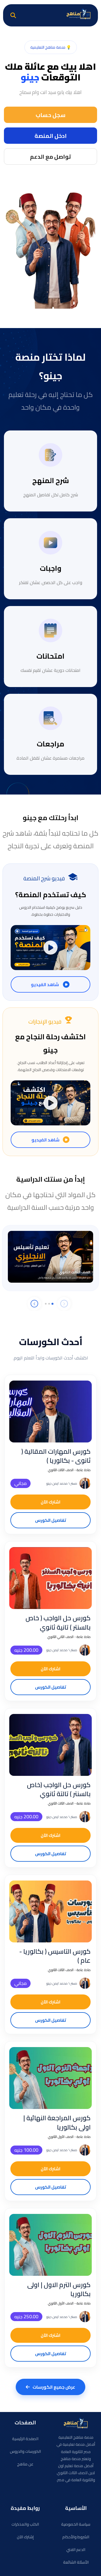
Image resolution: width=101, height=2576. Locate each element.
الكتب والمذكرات (25, 2524)
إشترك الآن (25, 2537)
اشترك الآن (50, 1502)
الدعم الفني (76, 2550)
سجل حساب (50, 115)
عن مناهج (25, 2464)
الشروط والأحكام (76, 2537)
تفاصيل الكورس (51, 1520)
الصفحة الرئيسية (25, 2439)
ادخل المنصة (51, 136)
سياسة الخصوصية (76, 2524)
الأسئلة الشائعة (76, 2562)
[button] (52, 1304)
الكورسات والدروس (25, 2451)
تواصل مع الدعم (50, 157)
